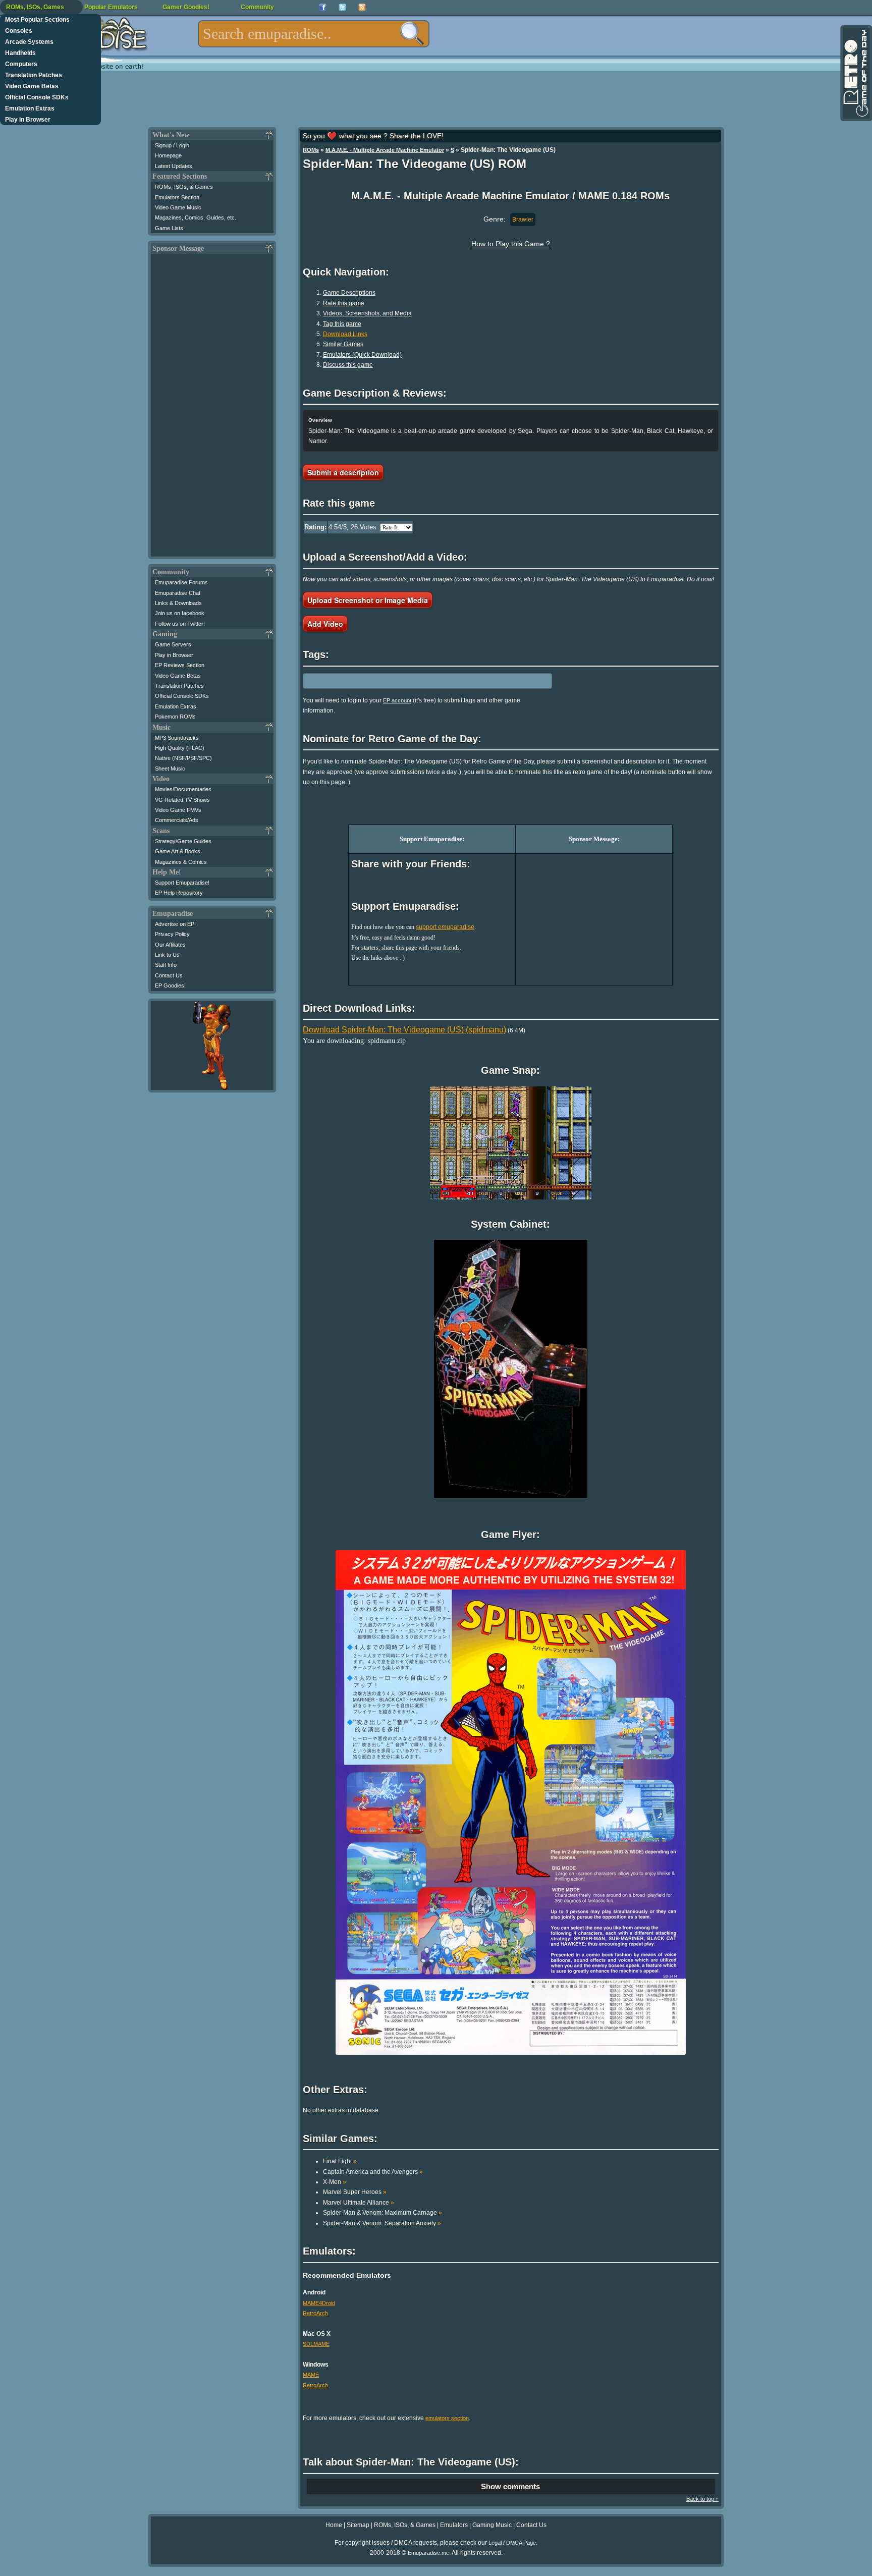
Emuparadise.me (428, 2553)
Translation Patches (34, 75)
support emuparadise (445, 927)
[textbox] (314, 34)
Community (257, 7)
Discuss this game (348, 365)
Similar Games (343, 344)
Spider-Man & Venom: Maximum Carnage (383, 2213)
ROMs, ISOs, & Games (184, 187)
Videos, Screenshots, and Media (367, 313)
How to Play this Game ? (511, 244)
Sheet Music (170, 769)
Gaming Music (492, 2525)
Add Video (325, 624)
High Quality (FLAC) (180, 748)
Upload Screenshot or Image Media (368, 600)
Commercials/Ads (177, 820)
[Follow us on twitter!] (342, 7)
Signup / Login (172, 145)
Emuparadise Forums (181, 582)
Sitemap (358, 2525)
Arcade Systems (29, 42)
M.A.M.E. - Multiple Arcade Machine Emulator (385, 150)
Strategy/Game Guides (183, 841)
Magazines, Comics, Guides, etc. (196, 217)
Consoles (19, 31)
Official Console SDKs (37, 97)
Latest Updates (174, 166)
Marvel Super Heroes (355, 2192)
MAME (311, 2375)
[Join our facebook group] (323, 7)
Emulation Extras (30, 108)
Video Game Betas (32, 86)
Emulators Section (177, 197)
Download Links (345, 334)
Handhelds (20, 53)
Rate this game (344, 303)
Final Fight (340, 2161)
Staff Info (166, 965)
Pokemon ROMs (175, 717)
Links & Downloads (178, 603)
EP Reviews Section (180, 665)
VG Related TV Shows (182, 800)
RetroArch (315, 2313)
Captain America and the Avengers (373, 2172)
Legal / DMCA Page (512, 2543)
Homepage (168, 155)
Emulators (454, 2525)
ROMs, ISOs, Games (35, 7)
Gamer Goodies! (186, 7)
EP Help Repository (179, 893)
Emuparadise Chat (178, 593)
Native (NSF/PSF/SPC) (183, 758)
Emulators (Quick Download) (362, 355)
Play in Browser (28, 120)
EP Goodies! (170, 985)
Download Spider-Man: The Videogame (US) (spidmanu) (404, 1030)
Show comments (510, 2486)
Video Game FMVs (178, 810)
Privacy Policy (172, 934)
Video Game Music (178, 207)
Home (334, 2525)
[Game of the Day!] (855, 73)
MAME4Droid (319, 2303)
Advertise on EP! (175, 924)
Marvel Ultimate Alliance (359, 2203)
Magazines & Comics (181, 862)
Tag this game (342, 324)
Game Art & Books (178, 851)
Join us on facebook (180, 613)
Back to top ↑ (702, 2499)
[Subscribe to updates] (362, 7)
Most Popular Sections (37, 20)
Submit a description (343, 472)
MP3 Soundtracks (177, 738)
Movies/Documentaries (183, 789)
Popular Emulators (111, 7)
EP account (397, 700)
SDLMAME (316, 2344)
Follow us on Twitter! (180, 624)
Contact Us (169, 975)
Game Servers (173, 644)
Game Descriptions (349, 293)
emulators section (447, 2418)
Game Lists (169, 228)
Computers (21, 64)
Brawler (523, 220)
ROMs (311, 150)
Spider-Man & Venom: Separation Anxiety (382, 2223)
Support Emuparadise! (182, 883)
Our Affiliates (170, 945)
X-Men (335, 2182)
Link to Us (167, 955)
